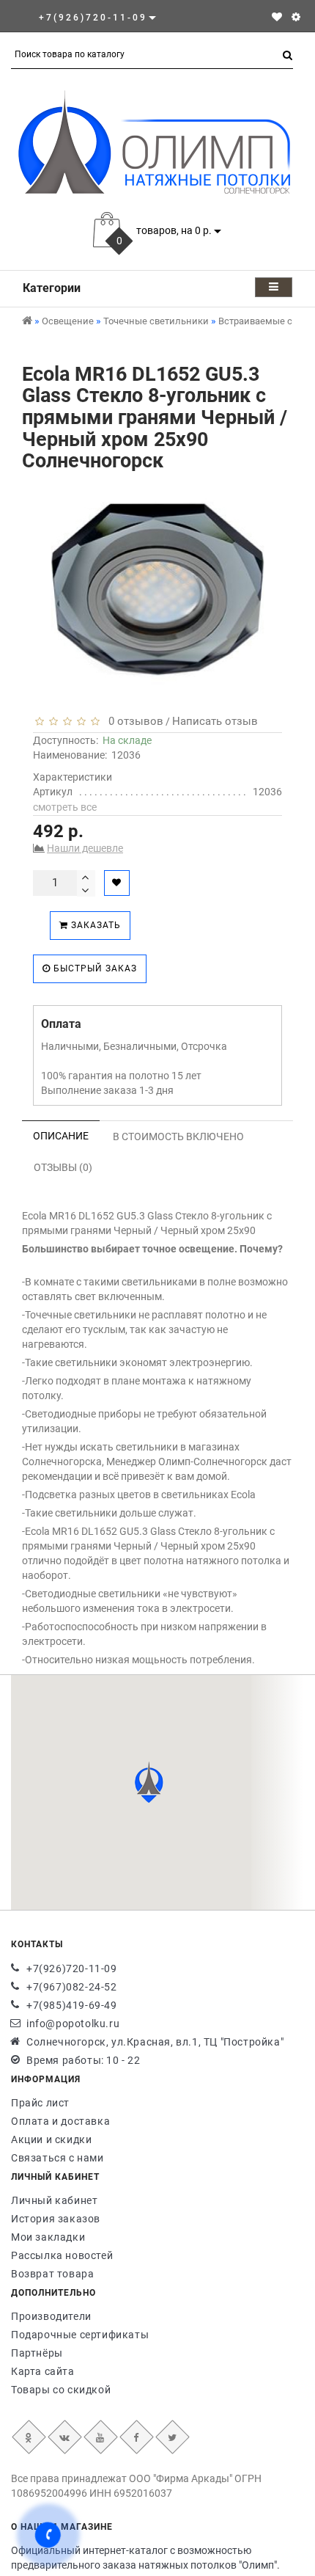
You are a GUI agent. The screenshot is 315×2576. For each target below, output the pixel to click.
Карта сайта (43, 2371)
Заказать (94, 925)
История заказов (56, 2219)
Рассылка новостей (62, 2255)
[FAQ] (296, 17)
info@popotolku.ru (73, 2024)
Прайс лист (40, 2103)
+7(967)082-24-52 (72, 1987)
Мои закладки (48, 2237)
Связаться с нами (58, 2158)
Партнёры (37, 2353)
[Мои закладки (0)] (277, 17)
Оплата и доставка (60, 2121)
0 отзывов (133, 721)
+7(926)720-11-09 (72, 1969)
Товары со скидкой (61, 2390)
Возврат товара (52, 2274)
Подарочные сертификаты (80, 2335)
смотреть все (65, 807)
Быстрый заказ (94, 968)
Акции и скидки (51, 2139)
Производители (51, 2316)
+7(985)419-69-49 (72, 2005)
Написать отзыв (215, 721)
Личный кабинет (54, 2200)
